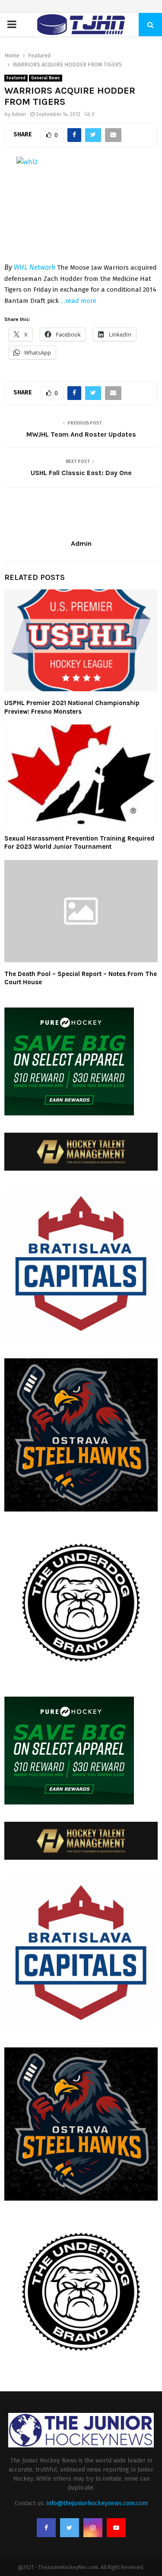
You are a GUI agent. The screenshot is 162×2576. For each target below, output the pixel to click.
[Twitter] (70, 2528)
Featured (16, 78)
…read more (78, 301)
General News (46, 78)
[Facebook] (46, 2528)
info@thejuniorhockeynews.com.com (97, 2503)
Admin (19, 114)
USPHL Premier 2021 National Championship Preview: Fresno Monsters (72, 707)
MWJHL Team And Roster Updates (81, 434)
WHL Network (35, 267)
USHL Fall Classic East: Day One (81, 473)
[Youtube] (116, 2528)
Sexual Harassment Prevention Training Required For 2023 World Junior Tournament (79, 843)
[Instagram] (93, 2528)
